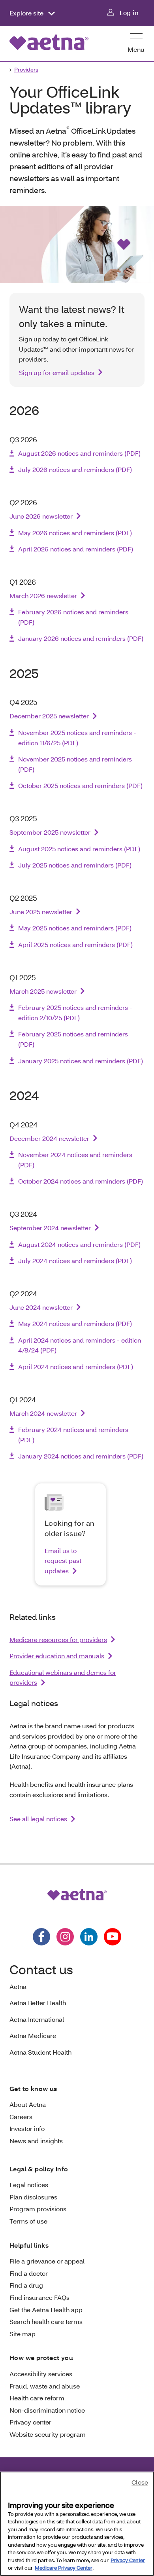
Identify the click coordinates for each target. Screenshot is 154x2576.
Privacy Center (128, 2560)
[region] (77, 2524)
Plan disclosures (33, 2197)
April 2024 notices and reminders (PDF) (76, 1367)
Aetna (18, 1986)
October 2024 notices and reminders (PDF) (81, 1181)
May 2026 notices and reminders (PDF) (75, 533)
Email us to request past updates (63, 1561)
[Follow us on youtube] (113, 1937)
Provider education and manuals (57, 1656)
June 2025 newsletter (41, 912)
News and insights (36, 2141)
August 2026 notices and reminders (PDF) (79, 453)
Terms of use (28, 2221)
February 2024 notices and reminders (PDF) (73, 1435)
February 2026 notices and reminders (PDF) (73, 617)
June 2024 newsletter (41, 1307)
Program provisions (38, 2209)
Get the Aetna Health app (46, 2310)
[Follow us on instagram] (65, 1937)
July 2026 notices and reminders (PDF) (75, 469)
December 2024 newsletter (49, 1138)
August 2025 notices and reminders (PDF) (79, 849)
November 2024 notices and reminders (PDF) (75, 1160)
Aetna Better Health (38, 2003)
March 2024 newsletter (43, 1413)
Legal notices (29, 2185)
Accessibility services (41, 2374)
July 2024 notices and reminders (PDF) (75, 1261)
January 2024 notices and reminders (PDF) (81, 1456)
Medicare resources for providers (58, 1639)
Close (140, 2482)
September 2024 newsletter (50, 1228)
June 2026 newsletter (41, 516)
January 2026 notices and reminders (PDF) (81, 638)
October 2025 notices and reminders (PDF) (80, 785)
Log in (129, 12)
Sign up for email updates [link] (57, 372)
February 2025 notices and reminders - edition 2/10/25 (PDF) (75, 1012)
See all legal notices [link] (38, 1819)
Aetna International (37, 2019)
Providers (26, 69)
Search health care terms (46, 2321)
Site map (23, 2334)
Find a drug (26, 2285)
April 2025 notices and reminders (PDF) (75, 944)
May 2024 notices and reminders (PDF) (75, 1323)
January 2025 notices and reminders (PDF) (81, 1061)
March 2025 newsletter (43, 991)
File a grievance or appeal (47, 2261)
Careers (21, 2117)
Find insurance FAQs (39, 2297)
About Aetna (28, 2104)
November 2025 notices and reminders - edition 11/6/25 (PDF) (77, 738)
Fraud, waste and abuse (45, 2386)
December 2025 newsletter (49, 716)
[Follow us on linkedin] (89, 1937)
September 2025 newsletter (50, 832)
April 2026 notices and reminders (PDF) (76, 549)
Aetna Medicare (33, 2035)
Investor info (27, 2128)
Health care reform (37, 2398)
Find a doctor (29, 2273)
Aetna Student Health (40, 2052)
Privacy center (30, 2422)
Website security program (48, 2434)
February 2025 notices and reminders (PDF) (73, 1039)
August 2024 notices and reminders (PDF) (79, 1244)
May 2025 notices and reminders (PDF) (75, 928)
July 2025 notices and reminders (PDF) (75, 865)
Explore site (27, 13)
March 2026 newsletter (43, 596)
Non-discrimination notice (47, 2410)
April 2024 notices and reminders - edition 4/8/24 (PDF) (80, 1345)
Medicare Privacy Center (64, 2568)
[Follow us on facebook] (41, 1937)
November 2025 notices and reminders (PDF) (75, 764)
